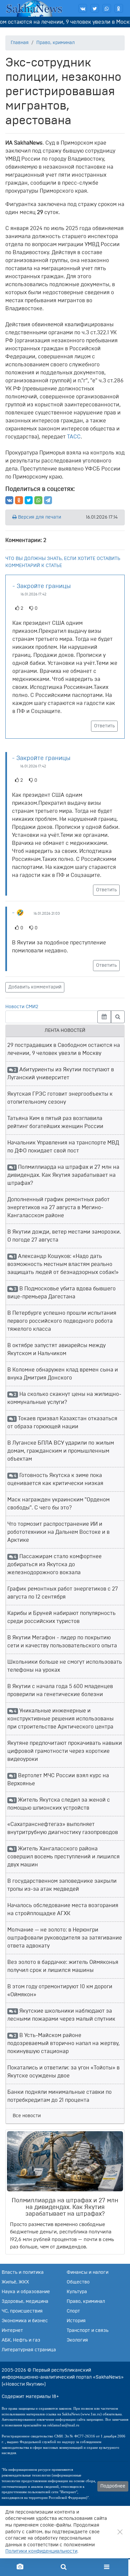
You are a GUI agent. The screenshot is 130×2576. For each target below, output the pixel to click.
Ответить (104, 726)
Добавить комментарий (35, 987)
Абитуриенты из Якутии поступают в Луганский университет (61, 1074)
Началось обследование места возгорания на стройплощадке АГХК (63, 1909)
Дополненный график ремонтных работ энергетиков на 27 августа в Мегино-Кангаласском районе (58, 1208)
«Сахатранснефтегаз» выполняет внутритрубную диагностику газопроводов (63, 1828)
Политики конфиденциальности (41, 2551)
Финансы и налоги (87, 2272)
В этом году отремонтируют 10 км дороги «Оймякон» (60, 1991)
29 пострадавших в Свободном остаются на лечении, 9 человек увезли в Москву (64, 1049)
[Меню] (107, 2567)
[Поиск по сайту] (63, 2567)
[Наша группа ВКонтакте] (83, 8)
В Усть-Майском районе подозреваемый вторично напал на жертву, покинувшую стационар (63, 2043)
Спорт (73, 2311)
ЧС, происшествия (22, 2311)
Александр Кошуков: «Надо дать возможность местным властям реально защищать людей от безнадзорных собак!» (63, 1264)
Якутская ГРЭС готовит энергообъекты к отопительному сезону (60, 1098)
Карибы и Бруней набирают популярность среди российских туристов (61, 1617)
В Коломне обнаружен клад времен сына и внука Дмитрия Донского (63, 1374)
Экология (77, 2340)
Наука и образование (26, 2292)
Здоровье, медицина (25, 2302)
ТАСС (74, 437)
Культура (77, 2292)
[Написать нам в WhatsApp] (107, 8)
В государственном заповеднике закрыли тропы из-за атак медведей (62, 1885)
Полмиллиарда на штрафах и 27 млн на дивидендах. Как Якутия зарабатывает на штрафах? (63, 1175)
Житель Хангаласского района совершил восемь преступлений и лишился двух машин (63, 1857)
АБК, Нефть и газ (21, 2340)
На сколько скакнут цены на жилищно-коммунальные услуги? (64, 1398)
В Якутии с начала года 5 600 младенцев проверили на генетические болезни (60, 1690)
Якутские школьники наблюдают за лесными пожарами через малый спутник (61, 2015)
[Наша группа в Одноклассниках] (119, 8)
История (76, 2321)
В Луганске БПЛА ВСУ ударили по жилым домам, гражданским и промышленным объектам (61, 1451)
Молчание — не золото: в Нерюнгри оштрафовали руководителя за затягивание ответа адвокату (65, 1938)
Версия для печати (39, 517)
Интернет (12, 2331)
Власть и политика (23, 2272)
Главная (20, 43)
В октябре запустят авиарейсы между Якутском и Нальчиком (56, 1349)
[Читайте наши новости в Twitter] (95, 8)
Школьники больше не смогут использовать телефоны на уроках (65, 1666)
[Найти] (118, 1017)
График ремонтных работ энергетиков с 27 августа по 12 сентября (63, 1593)
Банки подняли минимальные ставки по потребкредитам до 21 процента (59, 2096)
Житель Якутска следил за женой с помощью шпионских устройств (59, 1804)
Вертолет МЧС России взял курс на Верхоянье (58, 1780)
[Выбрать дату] (104, 1017)
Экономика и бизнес (25, 2321)
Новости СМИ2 (22, 1007)
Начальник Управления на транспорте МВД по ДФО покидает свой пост (63, 1147)
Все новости (27, 2116)
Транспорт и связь (87, 2331)
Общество (78, 2282)
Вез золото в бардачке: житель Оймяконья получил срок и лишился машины (63, 1966)
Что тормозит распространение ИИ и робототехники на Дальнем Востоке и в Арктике (58, 1532)
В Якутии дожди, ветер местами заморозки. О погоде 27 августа (64, 1236)
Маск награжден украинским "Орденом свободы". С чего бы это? (58, 1504)
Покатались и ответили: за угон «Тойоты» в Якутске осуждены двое (63, 2072)
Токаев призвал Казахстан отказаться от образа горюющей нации (62, 1423)
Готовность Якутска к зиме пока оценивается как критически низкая (55, 1479)
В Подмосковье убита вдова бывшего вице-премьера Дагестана (61, 1293)
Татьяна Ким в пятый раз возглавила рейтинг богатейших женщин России (55, 1122)
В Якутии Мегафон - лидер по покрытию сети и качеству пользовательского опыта (62, 1642)
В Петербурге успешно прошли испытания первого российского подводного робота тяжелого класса (62, 1321)
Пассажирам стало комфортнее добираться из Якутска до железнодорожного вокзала (54, 1565)
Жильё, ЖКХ (15, 2282)
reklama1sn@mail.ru (63, 2425)
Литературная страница (29, 2350)
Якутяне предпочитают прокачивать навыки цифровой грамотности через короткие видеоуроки (65, 1751)
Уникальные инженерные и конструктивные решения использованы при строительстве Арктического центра (60, 1719)
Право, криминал (55, 43)
